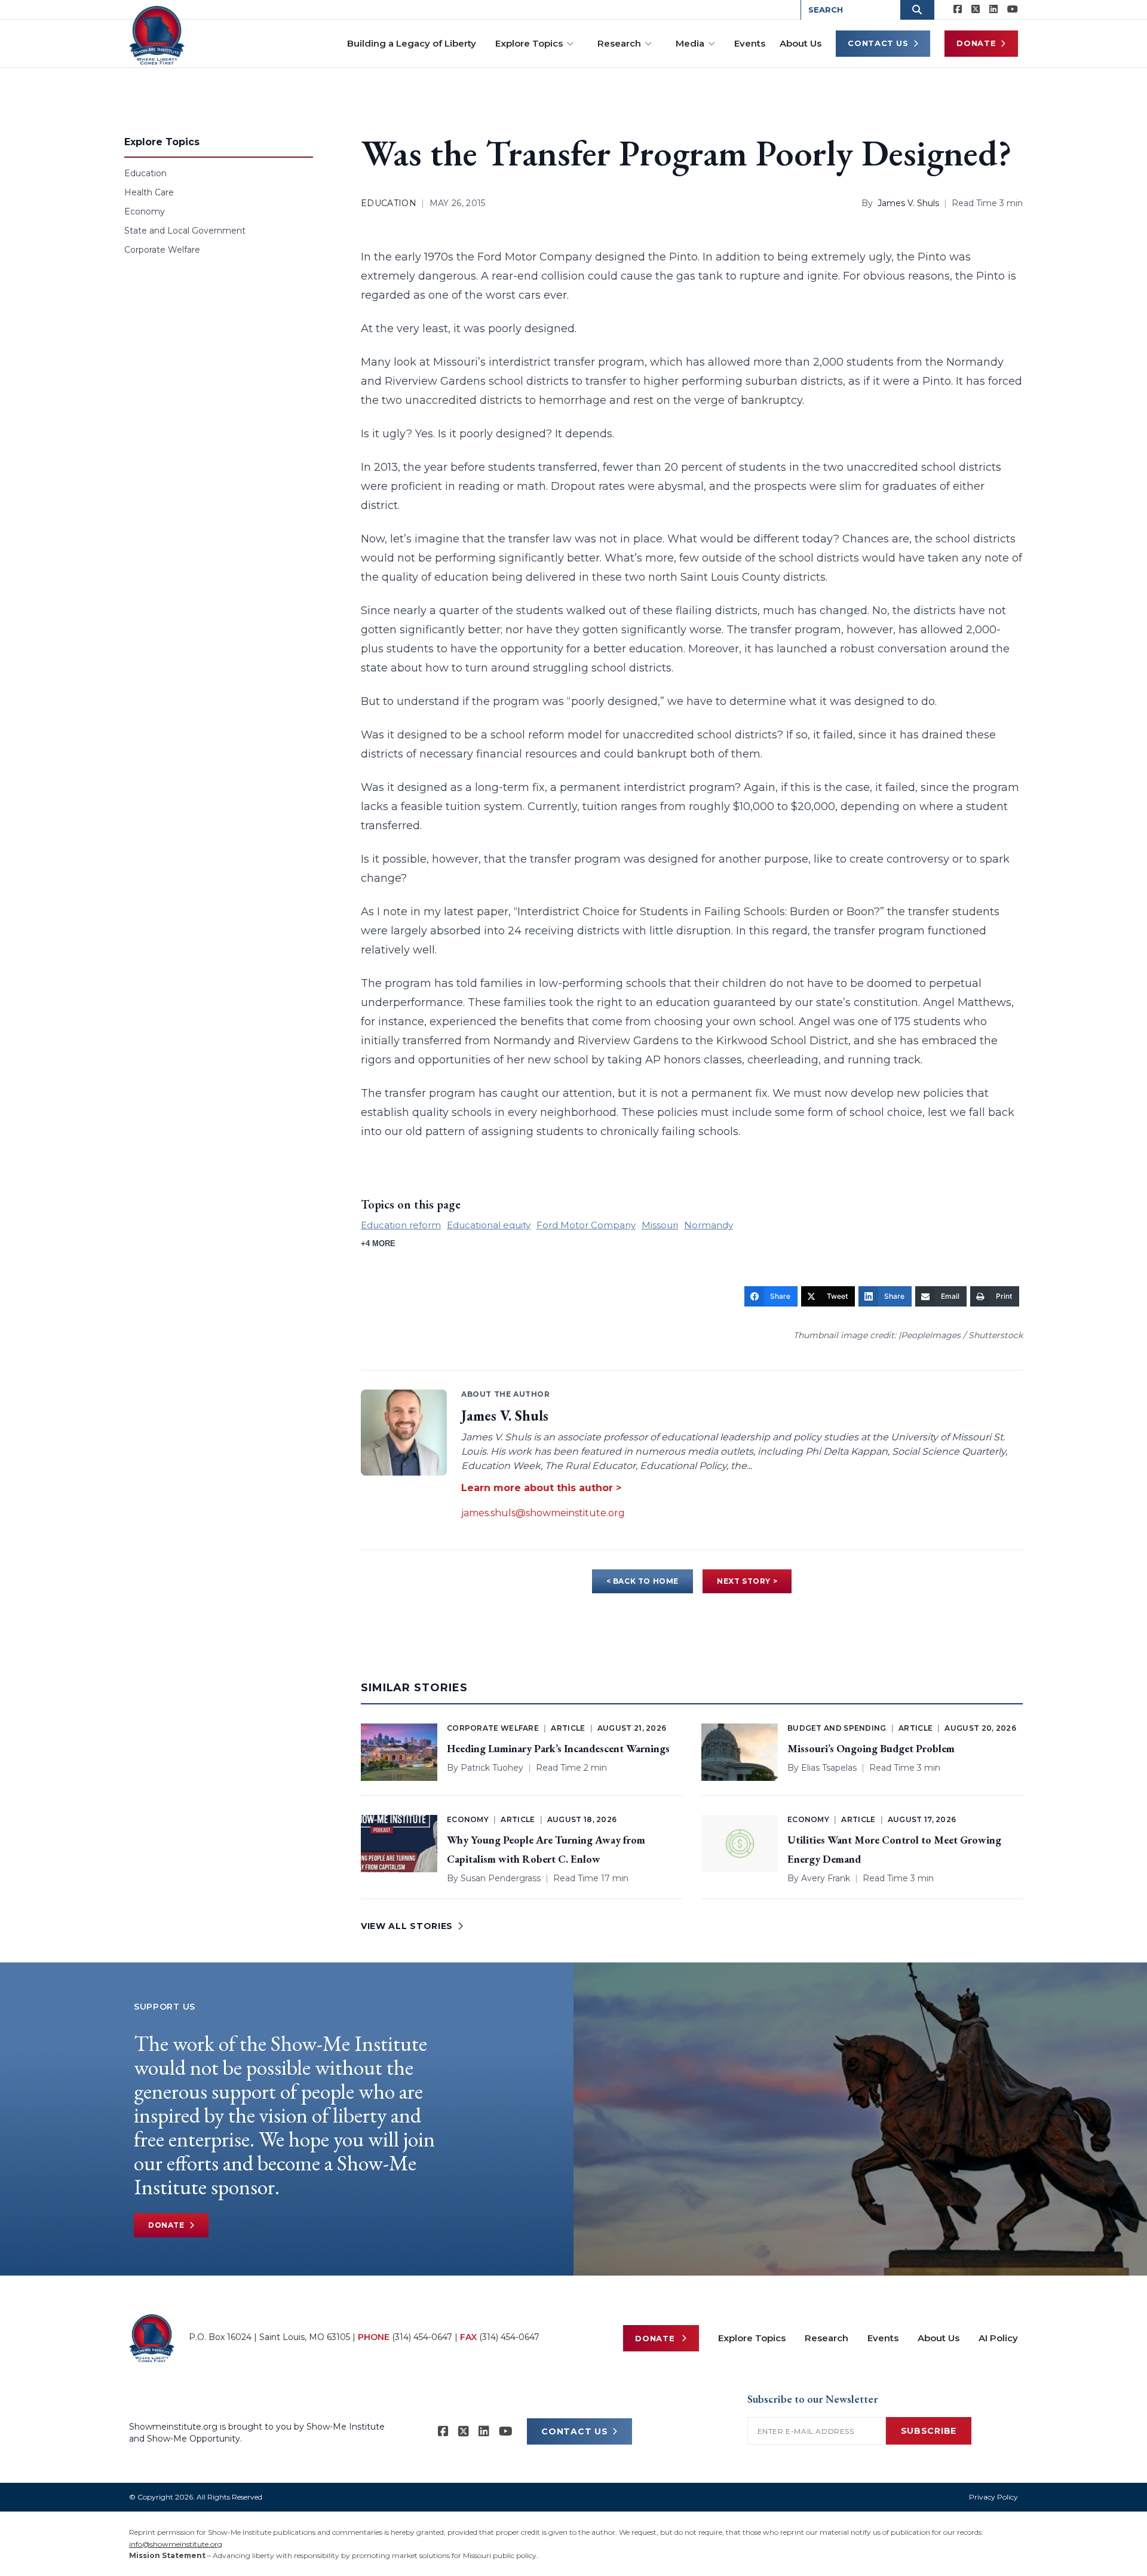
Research (619, 43)
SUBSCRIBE (929, 2431)
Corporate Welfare (162, 250)
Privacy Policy (993, 2497)
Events (750, 43)
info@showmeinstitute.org (176, 2544)
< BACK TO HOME (642, 1581)
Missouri (660, 1225)
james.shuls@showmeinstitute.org (543, 1513)
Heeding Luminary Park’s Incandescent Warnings (558, 1748)
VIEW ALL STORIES (407, 1926)
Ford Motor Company (586, 1225)
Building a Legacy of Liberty (412, 43)
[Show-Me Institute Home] (157, 35)
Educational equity (489, 1225)
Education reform (401, 1225)
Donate (976, 43)
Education (145, 173)
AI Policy (998, 2338)
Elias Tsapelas (829, 1768)
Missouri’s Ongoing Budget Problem (871, 1748)
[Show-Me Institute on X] (976, 10)
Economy (145, 211)
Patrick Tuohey (492, 1768)
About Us (801, 43)
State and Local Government (185, 231)
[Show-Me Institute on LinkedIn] (993, 10)
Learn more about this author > (541, 1488)
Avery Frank (826, 1878)
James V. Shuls (908, 203)
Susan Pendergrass (501, 1878)
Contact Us (878, 43)
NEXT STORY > (747, 1581)
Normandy (709, 1225)
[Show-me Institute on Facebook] (958, 10)
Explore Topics (529, 43)
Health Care (149, 192)
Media (690, 43)
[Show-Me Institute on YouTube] (1013, 10)
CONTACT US (574, 2431)
